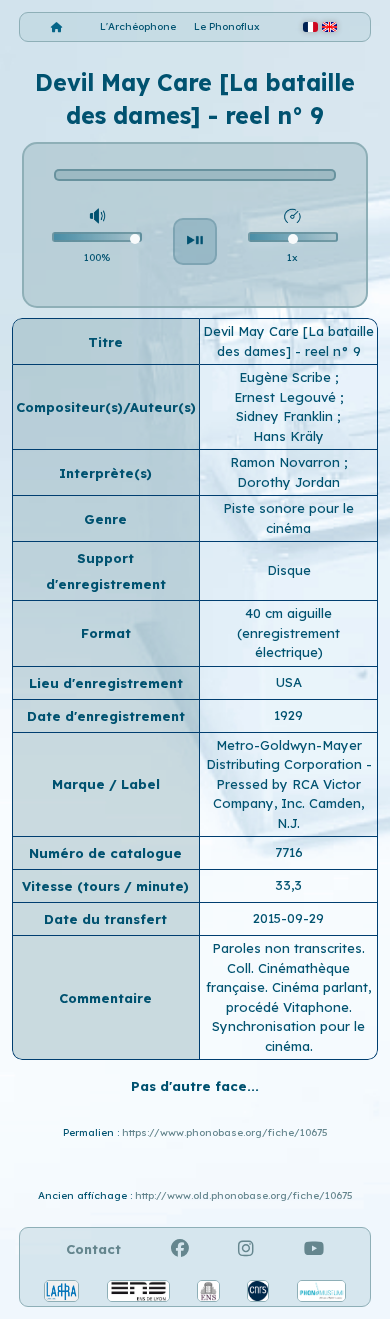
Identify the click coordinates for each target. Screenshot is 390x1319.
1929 (288, 715)
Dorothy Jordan (288, 482)
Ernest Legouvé (287, 397)
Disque (289, 570)
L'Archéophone (138, 26)
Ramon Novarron (287, 462)
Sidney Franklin (286, 416)
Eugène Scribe (287, 377)
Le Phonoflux (227, 26)
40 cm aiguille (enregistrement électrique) (288, 632)
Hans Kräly (288, 436)
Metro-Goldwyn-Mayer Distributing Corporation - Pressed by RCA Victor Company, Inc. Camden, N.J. (289, 784)
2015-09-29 (288, 918)
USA (289, 682)
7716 (289, 852)
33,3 (288, 885)
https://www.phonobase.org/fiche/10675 (225, 1132)
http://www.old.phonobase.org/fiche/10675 (244, 1195)
